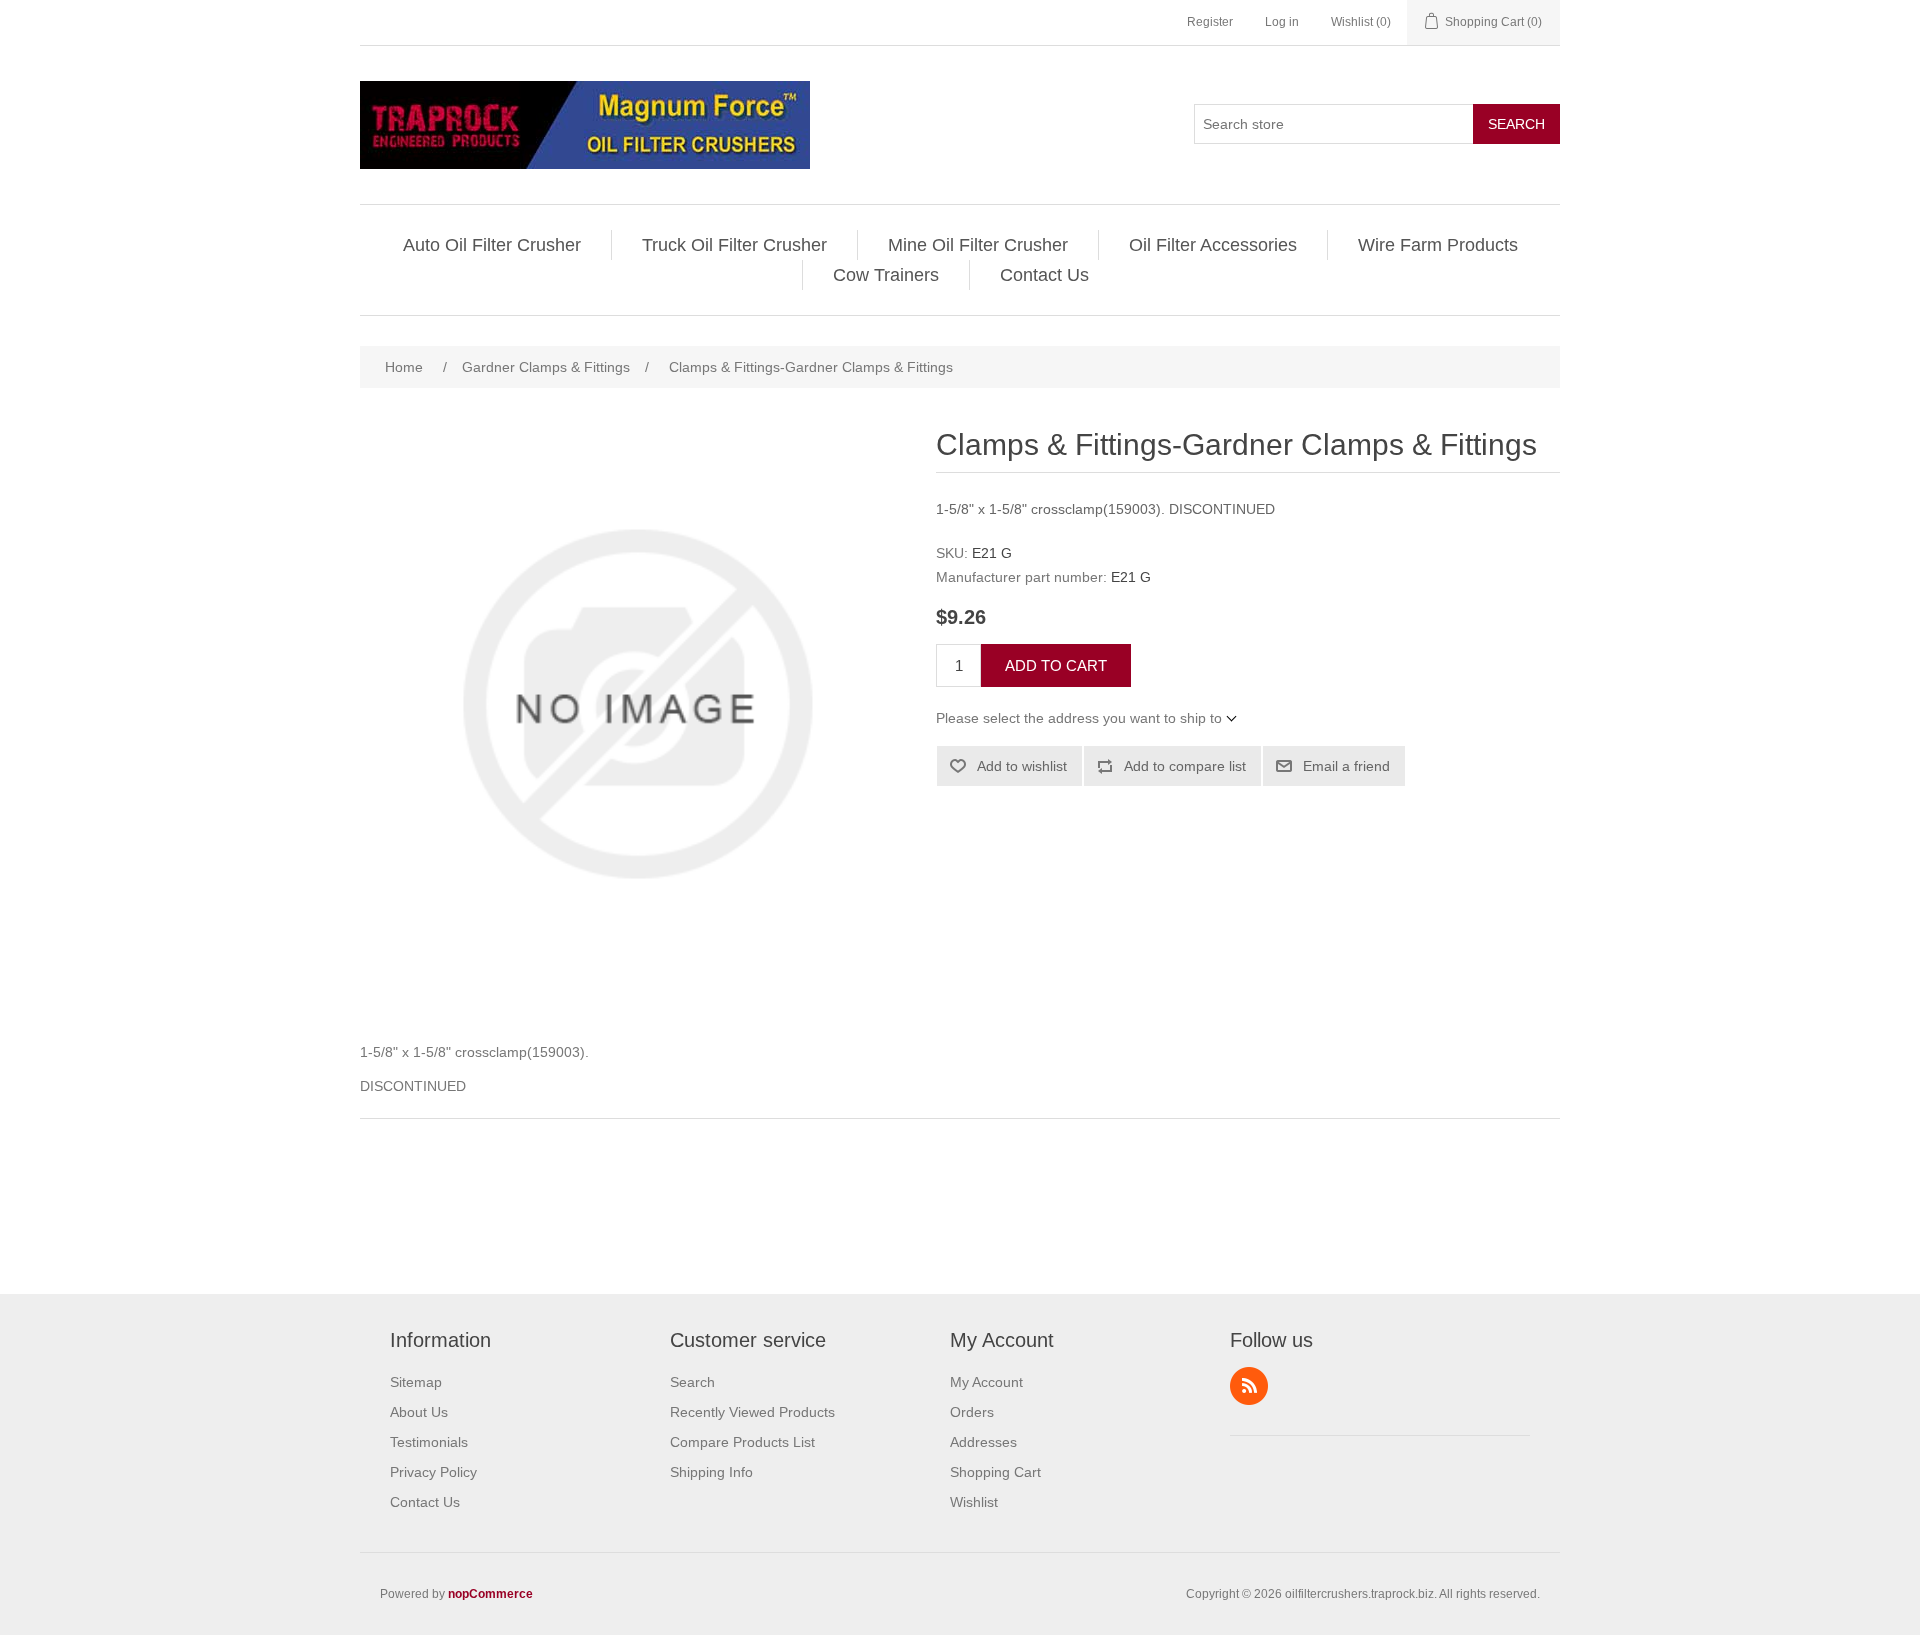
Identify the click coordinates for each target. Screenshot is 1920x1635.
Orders (972, 1412)
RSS (1249, 1386)
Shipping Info (711, 1472)
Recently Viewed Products (752, 1412)
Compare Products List (742, 1442)
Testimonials (429, 1442)
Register (1210, 22)
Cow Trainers (886, 275)
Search (1516, 124)
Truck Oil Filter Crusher (734, 245)
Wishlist (974, 1502)
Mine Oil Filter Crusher (978, 245)
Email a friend (1346, 766)
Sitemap (416, 1382)
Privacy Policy (433, 1472)
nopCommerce (490, 1594)
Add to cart (1056, 665)
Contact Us (1044, 275)
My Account (986, 1382)
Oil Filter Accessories (1213, 245)
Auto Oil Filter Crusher (492, 245)
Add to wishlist (1022, 766)
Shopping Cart (995, 1472)
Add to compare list (1185, 766)
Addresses (983, 1442)
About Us (419, 1412)
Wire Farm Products (1438, 245)
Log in (1282, 22)
